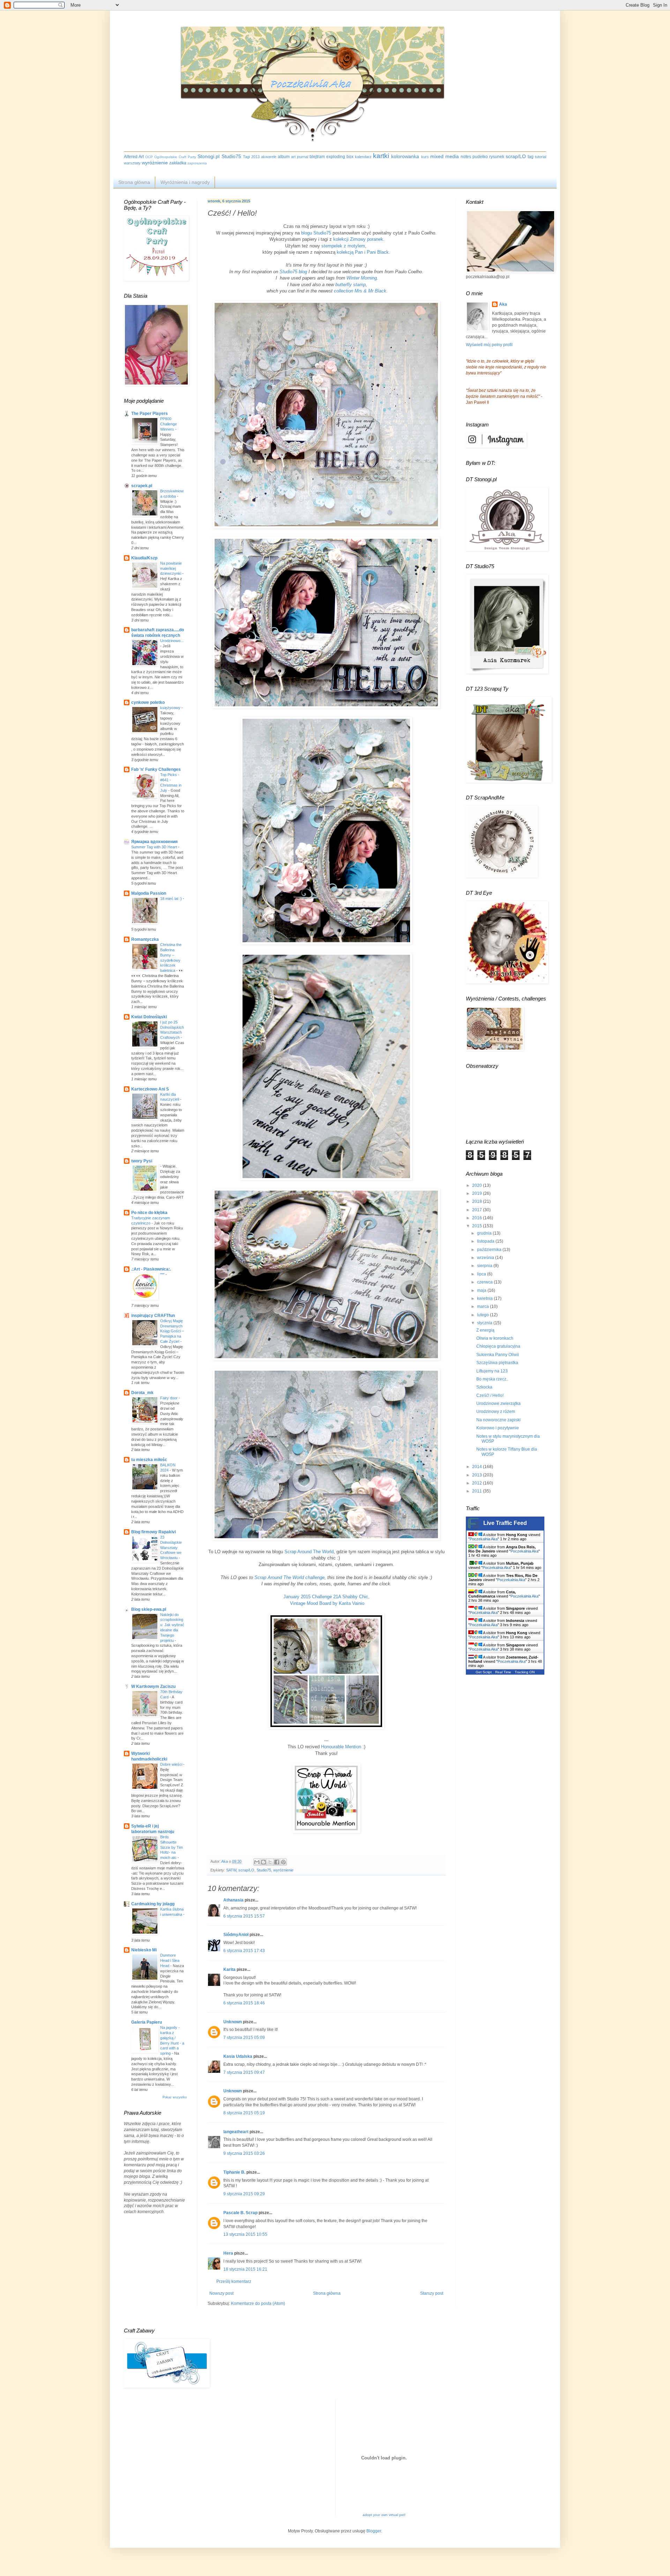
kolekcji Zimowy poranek (358, 239)
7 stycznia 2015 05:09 (244, 2038)
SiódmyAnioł (236, 1935)
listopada (486, 1241)
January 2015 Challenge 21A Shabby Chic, (326, 1597)
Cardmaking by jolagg (153, 1904)
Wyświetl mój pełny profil (489, 345)
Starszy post (432, 2293)
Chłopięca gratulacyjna (498, 1346)
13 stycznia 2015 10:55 (245, 2234)
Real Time (503, 1672)
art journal (300, 157)
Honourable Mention (341, 1747)
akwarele (269, 157)
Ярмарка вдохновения (154, 842)
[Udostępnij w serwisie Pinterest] (283, 1862)
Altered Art (134, 157)
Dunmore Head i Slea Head (170, 1960)
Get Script (484, 1672)
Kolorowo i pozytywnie (498, 1428)
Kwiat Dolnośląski (149, 1017)
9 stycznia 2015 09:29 (244, 2194)
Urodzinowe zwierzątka (498, 1404)
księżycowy (171, 708)
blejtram (317, 157)
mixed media (445, 156)
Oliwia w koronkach (495, 1338)
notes (466, 157)
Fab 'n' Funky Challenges (156, 769)
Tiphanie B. (234, 2172)
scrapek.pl (142, 486)
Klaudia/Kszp (144, 558)
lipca (482, 1274)
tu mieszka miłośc (149, 1460)
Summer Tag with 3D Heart (155, 847)
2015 (478, 1226)
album (284, 157)
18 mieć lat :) (172, 899)
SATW (231, 1870)
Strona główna (134, 182)
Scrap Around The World (309, 1552)
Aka (503, 304)
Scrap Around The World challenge (289, 1577)
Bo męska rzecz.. (492, 1379)
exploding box (340, 157)
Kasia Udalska (238, 2056)
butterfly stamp (351, 285)
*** (163, 1274)
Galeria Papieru (147, 2022)
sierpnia (485, 1266)
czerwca (485, 1282)
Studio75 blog (293, 272)
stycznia (485, 1323)
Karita (230, 1970)
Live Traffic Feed (505, 1523)
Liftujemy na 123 (492, 1371)
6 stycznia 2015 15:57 (244, 1916)
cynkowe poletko (148, 702)
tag (531, 157)
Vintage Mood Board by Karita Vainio (326, 1603)
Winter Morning (362, 278)
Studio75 (231, 156)
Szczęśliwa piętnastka (497, 1363)
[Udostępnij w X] (270, 1862)
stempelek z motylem (343, 246)
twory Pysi (142, 1161)
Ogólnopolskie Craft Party (175, 157)
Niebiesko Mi (144, 1950)
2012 (478, 1483)
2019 (478, 1193)
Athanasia (233, 1900)
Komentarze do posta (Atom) (258, 2303)
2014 (478, 1467)
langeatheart (236, 2132)
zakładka (178, 163)
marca (483, 1306)
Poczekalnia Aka (484, 1539)
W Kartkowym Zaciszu (153, 1687)
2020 (478, 1185)
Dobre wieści (172, 1764)
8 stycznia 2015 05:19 (244, 2113)
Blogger (374, 2531)
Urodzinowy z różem (496, 1412)
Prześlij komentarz (234, 2281)
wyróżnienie (155, 163)
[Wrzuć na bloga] (263, 1862)
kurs (425, 157)
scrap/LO (516, 156)
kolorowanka (405, 156)
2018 (478, 1201)
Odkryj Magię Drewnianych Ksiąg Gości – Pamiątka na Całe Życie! (172, 1331)
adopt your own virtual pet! (384, 2515)
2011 (478, 1491)
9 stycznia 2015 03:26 (244, 2153)
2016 (478, 1218)
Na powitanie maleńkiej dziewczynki (171, 568)
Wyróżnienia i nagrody (185, 182)
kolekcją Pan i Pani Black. (363, 252)
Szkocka (484, 1387)
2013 (478, 1475)
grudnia (485, 1233)
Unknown (233, 2022)
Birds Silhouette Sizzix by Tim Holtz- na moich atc (172, 1847)
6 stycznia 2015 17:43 (244, 1951)
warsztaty (132, 163)
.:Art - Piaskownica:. (151, 1269)
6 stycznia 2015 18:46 (244, 2003)
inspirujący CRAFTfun (153, 1316)
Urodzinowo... (172, 641)
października (490, 1250)
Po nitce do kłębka (149, 1213)
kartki (381, 156)
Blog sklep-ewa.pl (149, 1609)
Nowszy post (221, 2293)
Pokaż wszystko (175, 2097)
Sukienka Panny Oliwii (498, 1355)
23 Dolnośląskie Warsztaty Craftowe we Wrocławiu (171, 1547)
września (486, 1258)
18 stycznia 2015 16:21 (245, 2269)
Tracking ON (525, 1672)
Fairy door (169, 1398)
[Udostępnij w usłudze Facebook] (277, 1862)
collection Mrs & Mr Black (360, 291)
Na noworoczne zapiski (498, 1420)
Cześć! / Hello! (490, 1395)
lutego (483, 1315)
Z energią (485, 1330)
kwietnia (485, 1298)
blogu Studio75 (316, 233)
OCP (149, 157)
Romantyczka (145, 939)
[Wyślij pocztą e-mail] (257, 1862)
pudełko (480, 157)
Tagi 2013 (251, 157)
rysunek (497, 157)
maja (482, 1290)
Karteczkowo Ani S (150, 1089)
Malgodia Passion (149, 893)
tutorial (541, 157)
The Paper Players (150, 414)
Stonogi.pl (209, 156)
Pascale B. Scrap (240, 2213)
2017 (478, 1210)
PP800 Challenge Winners (169, 424)
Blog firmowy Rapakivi (154, 1532)
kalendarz (363, 157)
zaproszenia (197, 163)
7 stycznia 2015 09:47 (244, 2072)
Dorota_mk (142, 1393)
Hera (228, 2253)
